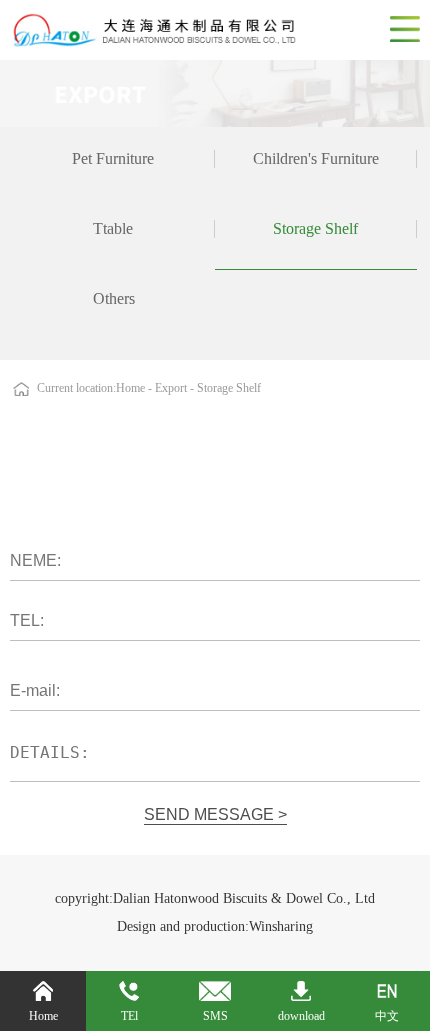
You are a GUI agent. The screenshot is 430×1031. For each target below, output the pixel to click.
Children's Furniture (316, 158)
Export (172, 388)
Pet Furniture (113, 158)
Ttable (113, 228)
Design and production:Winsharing (215, 926)
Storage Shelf (315, 228)
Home (130, 388)
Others (114, 298)
